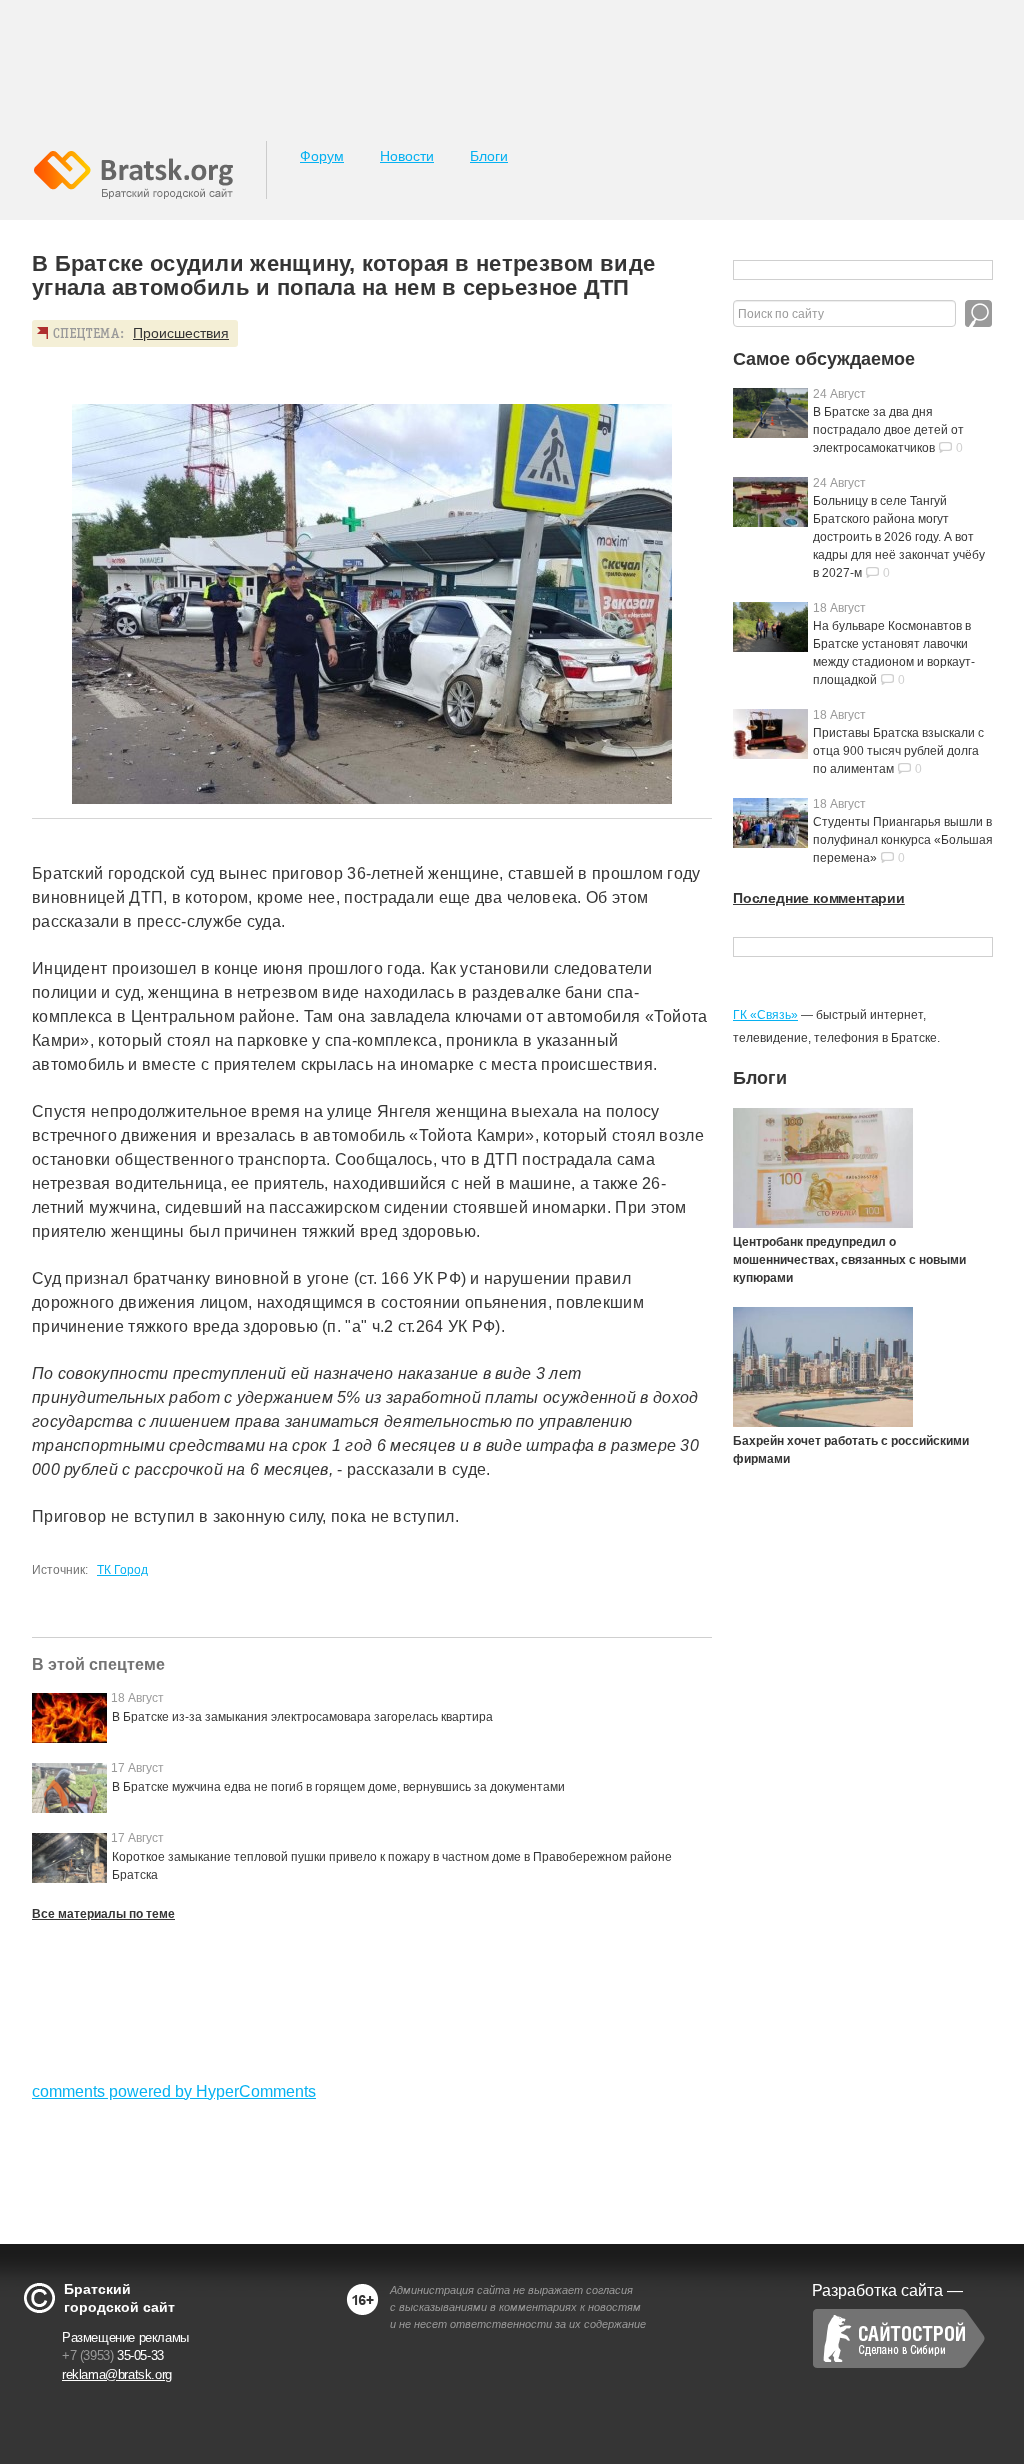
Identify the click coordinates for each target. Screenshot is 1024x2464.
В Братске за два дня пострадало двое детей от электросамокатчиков (888, 430)
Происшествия (181, 333)
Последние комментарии (819, 898)
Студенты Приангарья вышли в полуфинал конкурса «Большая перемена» (903, 840)
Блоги (489, 156)
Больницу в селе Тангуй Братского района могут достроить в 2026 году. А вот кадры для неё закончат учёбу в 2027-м (899, 537)
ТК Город (122, 1570)
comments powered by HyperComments (174, 2091)
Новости (407, 156)
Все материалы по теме (103, 1914)
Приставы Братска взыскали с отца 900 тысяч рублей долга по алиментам (898, 751)
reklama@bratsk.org (117, 2374)
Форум (322, 156)
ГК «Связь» (765, 1015)
